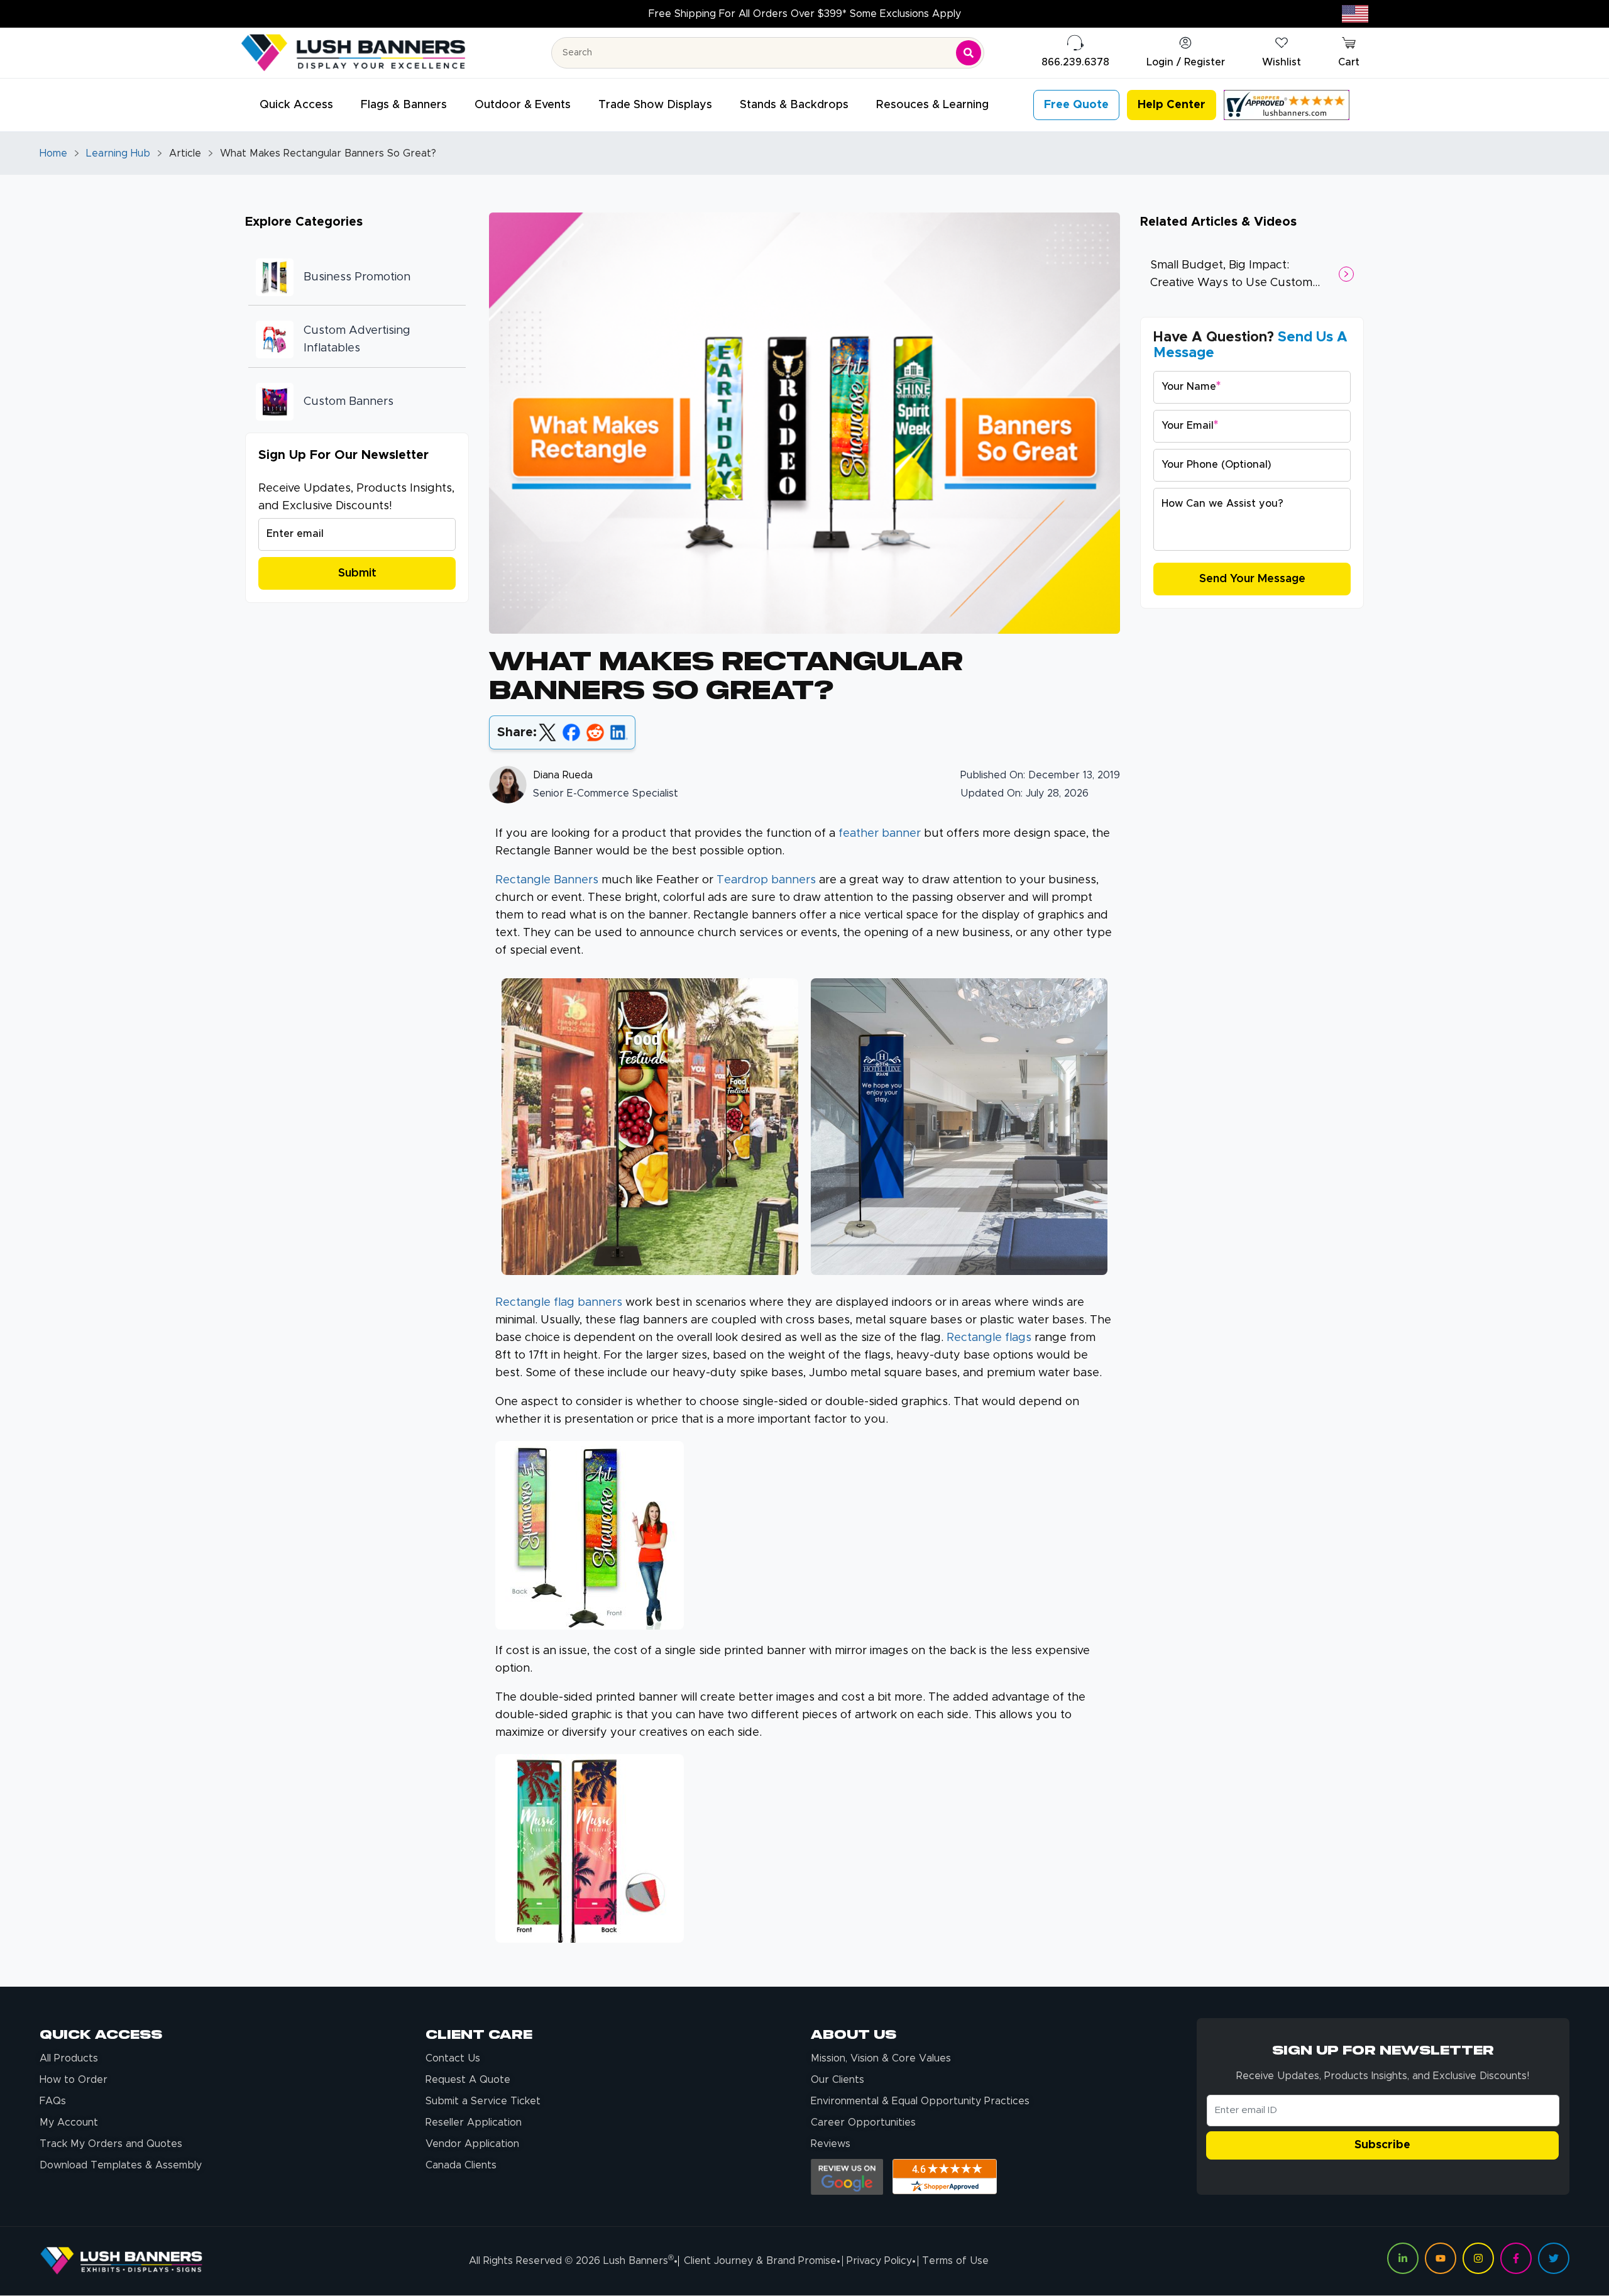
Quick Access (296, 105)
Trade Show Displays (655, 105)
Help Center (1172, 105)
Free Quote (1076, 105)
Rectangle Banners (547, 880)
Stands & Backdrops (794, 105)
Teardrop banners (766, 880)
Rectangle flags (989, 1338)
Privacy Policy (879, 2261)
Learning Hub (118, 153)
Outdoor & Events (523, 105)
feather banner (880, 834)
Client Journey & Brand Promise (760, 2261)
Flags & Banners (404, 105)
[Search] (969, 53)
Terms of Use (955, 2261)
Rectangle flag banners (559, 1303)
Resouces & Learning (932, 105)
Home (53, 153)
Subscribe (1382, 2145)
